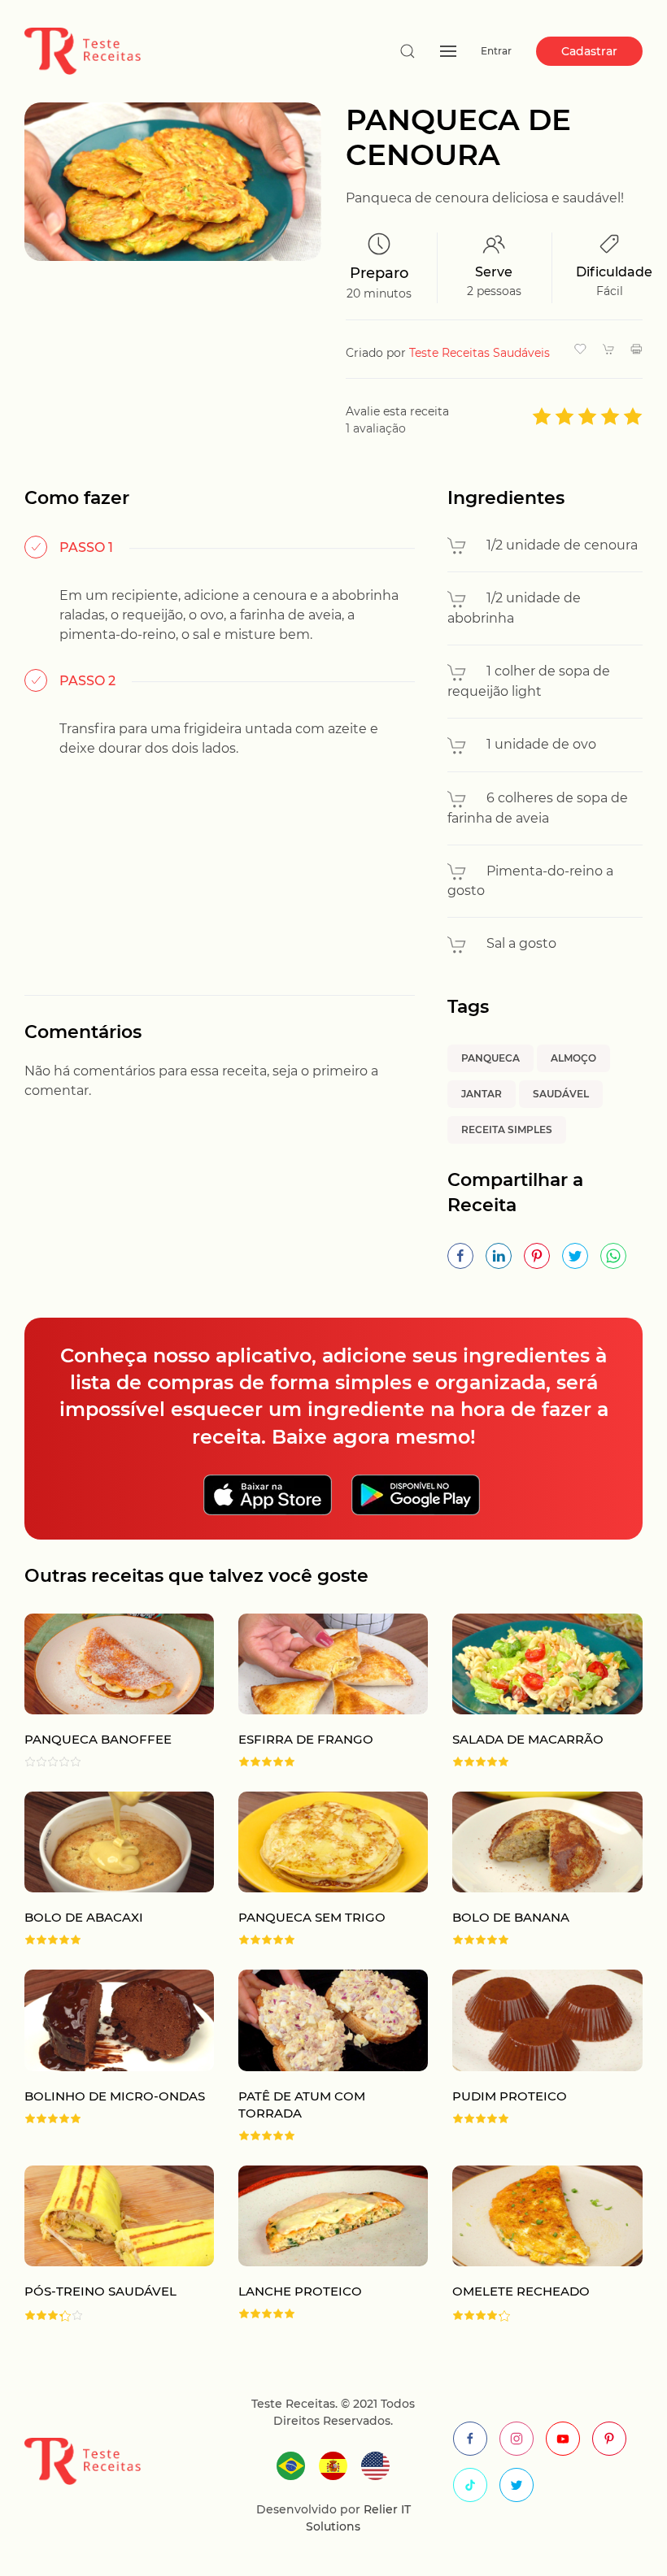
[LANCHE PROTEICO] (321, 2244)
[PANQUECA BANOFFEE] (107, 1690)
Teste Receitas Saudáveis (480, 353)
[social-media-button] (470, 2439)
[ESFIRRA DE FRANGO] (321, 1690)
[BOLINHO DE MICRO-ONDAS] (107, 2055)
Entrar (496, 51)
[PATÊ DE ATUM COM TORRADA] (321, 2055)
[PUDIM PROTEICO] (535, 2055)
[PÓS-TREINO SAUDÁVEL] (107, 2244)
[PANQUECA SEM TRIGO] (321, 1868)
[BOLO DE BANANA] (535, 1868)
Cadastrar (589, 51)
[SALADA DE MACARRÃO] (535, 1690)
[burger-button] (448, 51)
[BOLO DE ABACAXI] (107, 1868)
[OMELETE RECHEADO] (535, 2244)
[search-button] (408, 51)
